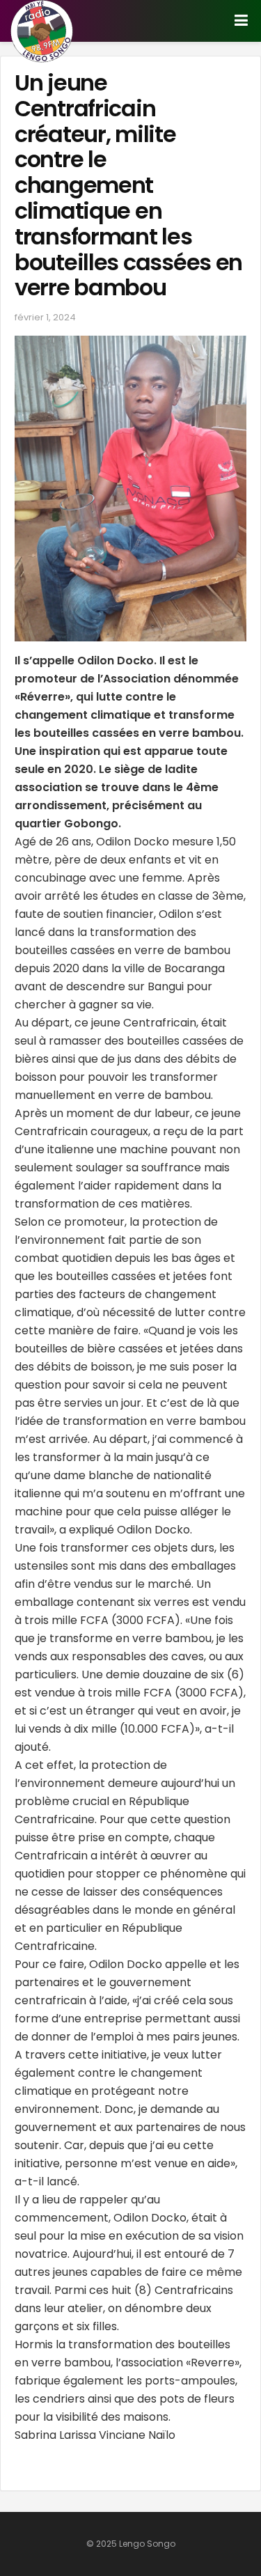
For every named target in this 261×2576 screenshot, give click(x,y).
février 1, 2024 (45, 317)
